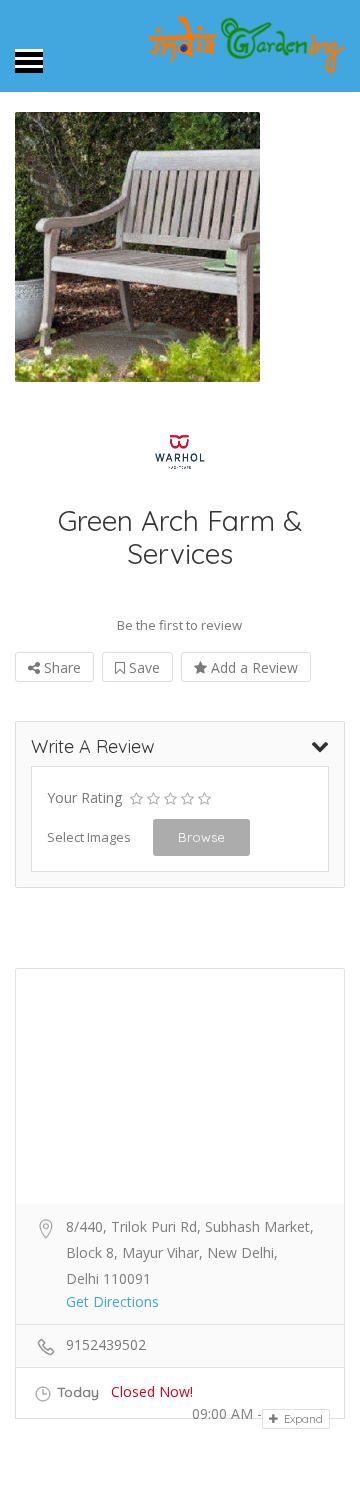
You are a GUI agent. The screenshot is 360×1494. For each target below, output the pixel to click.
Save (142, 667)
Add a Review (252, 667)
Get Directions (112, 1301)
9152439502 (106, 1344)
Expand (302, 1419)
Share (60, 667)
